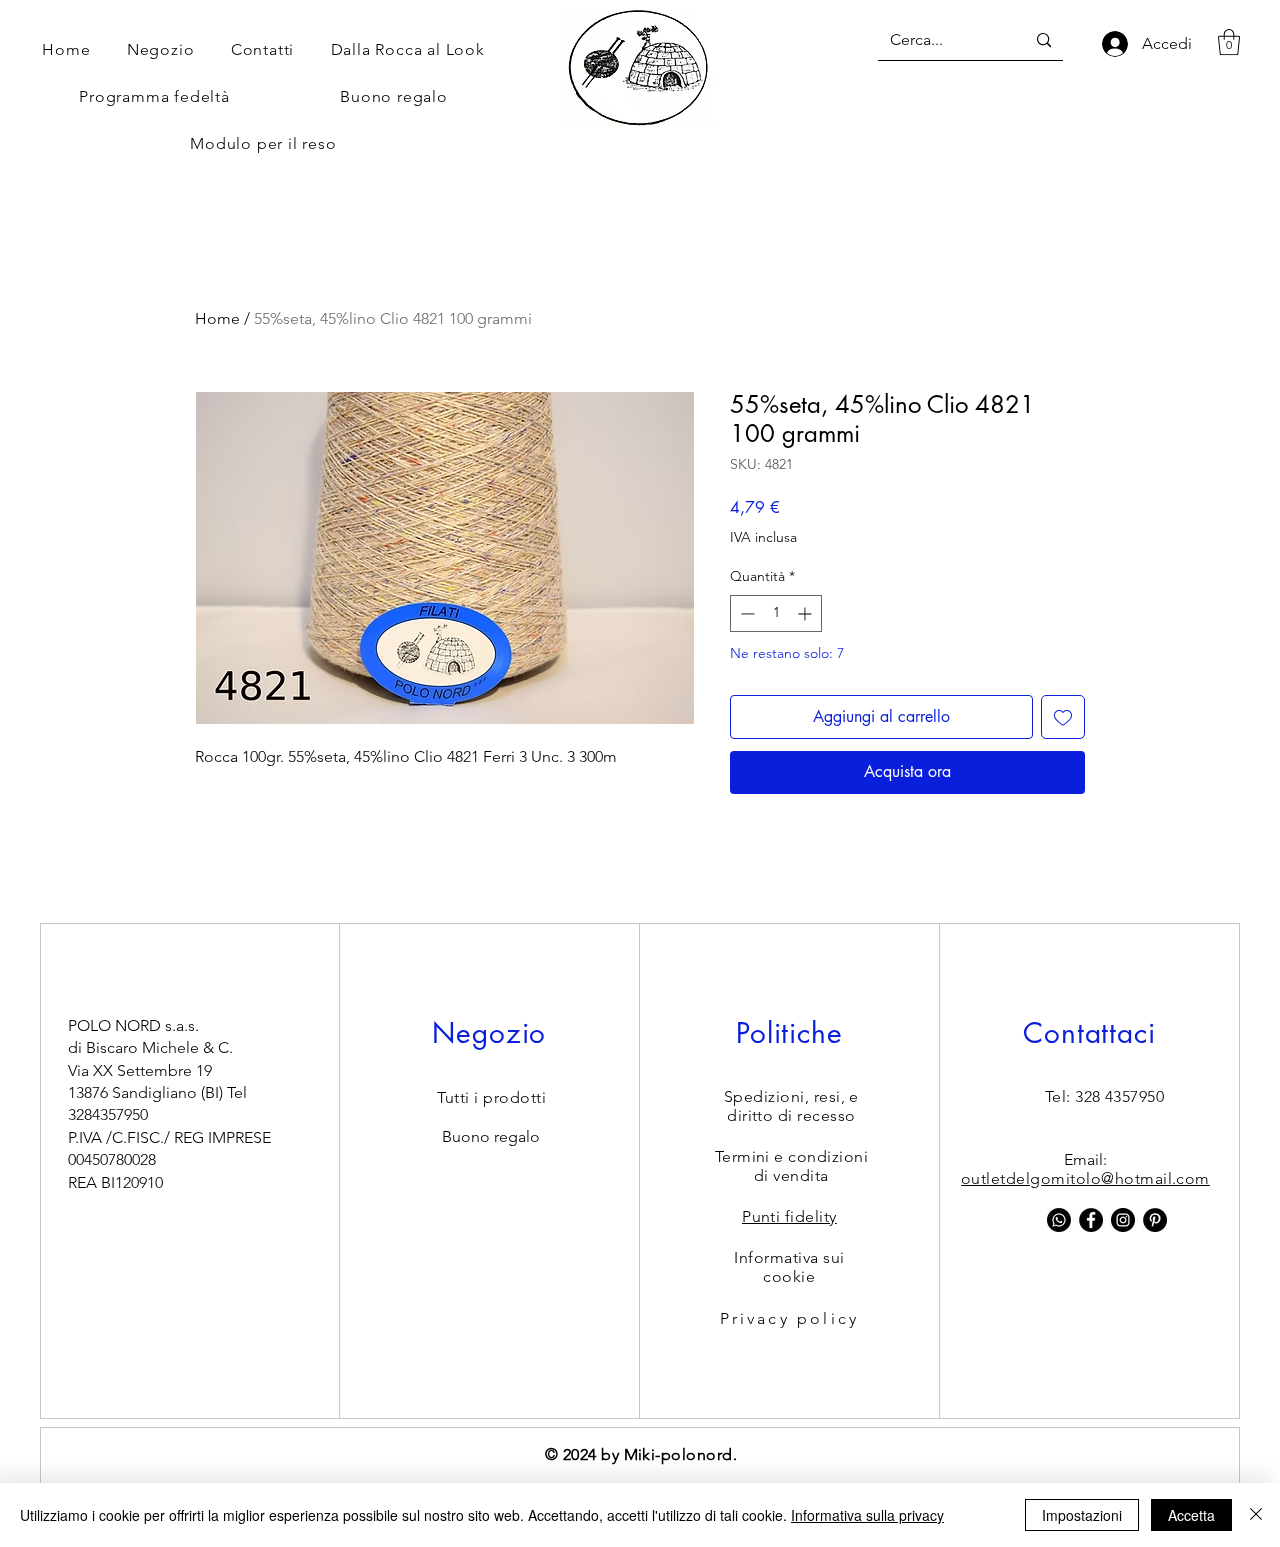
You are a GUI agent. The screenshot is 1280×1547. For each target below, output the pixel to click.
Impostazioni (1082, 1515)
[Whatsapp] (1059, 1220)
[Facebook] (1091, 1220)
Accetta (1191, 1515)
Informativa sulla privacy (867, 1515)
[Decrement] (745, 613)
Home (217, 318)
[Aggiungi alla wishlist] (1063, 717)
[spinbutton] (776, 613)
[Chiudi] (1256, 1515)
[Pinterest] (1155, 1220)
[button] (1229, 42)
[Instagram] (1123, 1220)
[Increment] (806, 613)
